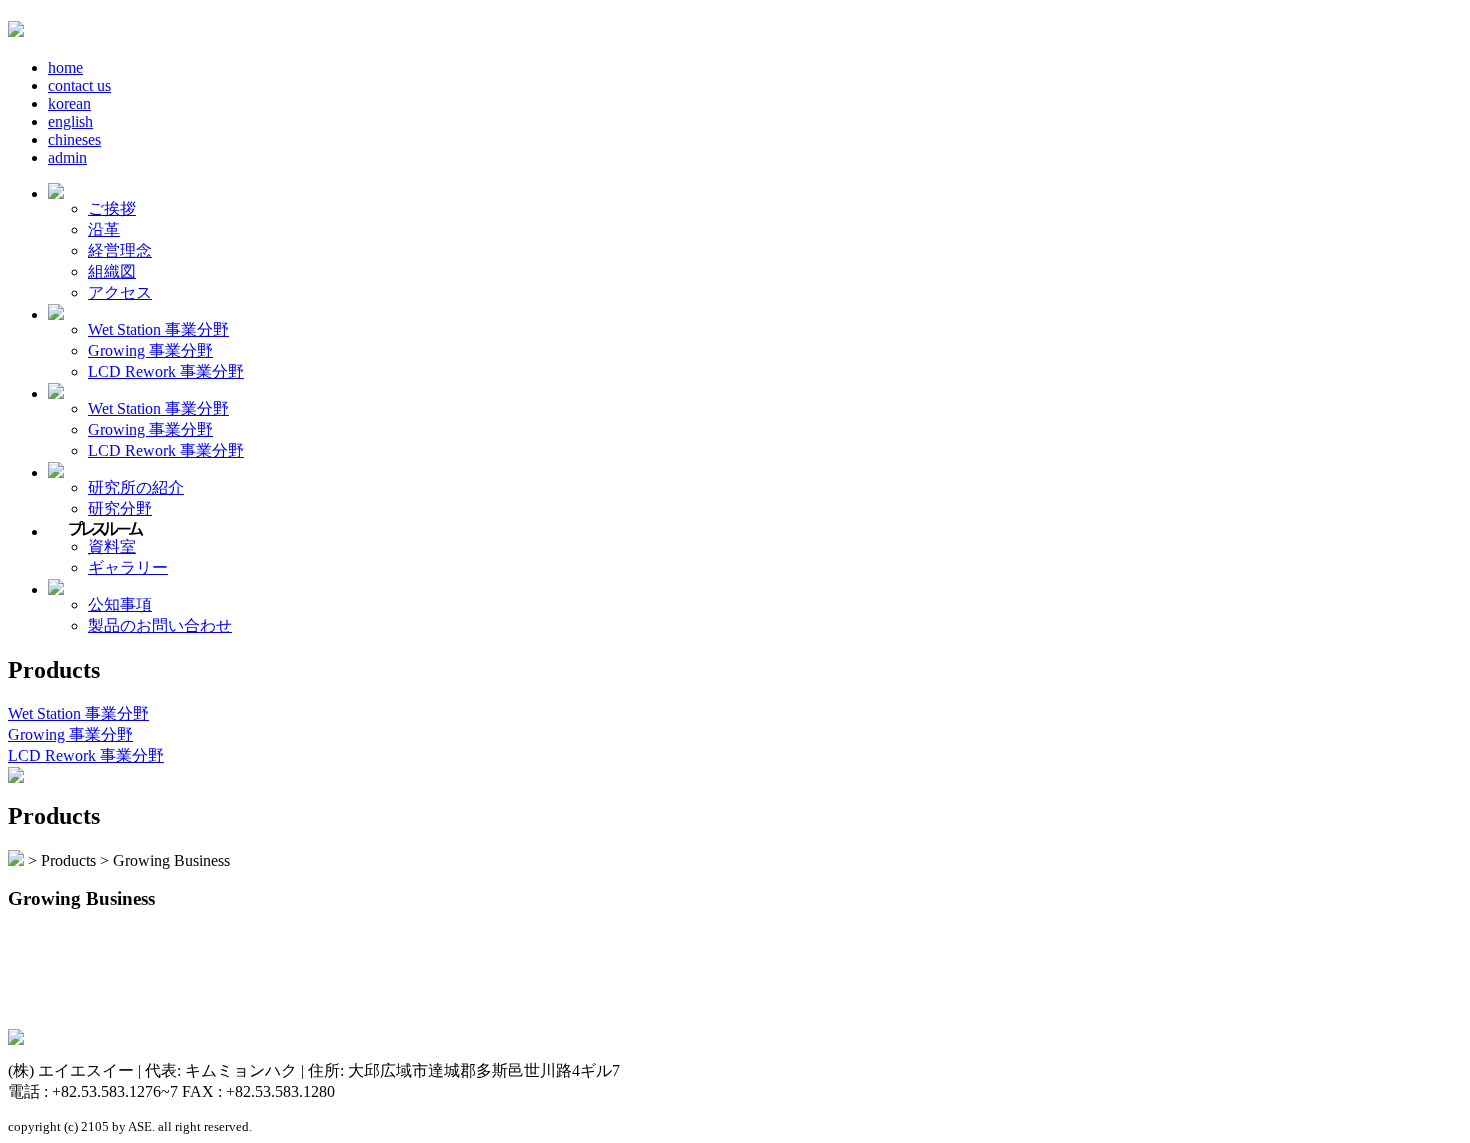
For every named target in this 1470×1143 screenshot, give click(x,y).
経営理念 (120, 250)
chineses (74, 139)
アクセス (120, 292)
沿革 (104, 229)
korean (69, 103)
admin (67, 157)
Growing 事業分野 (150, 350)
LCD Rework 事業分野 (166, 371)
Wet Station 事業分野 (158, 329)
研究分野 (120, 508)
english (70, 121)
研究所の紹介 (136, 487)
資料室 (112, 546)
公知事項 (120, 604)
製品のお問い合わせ (160, 625)
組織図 (112, 271)
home (65, 67)
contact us (79, 85)
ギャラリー (128, 567)
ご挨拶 (112, 208)
